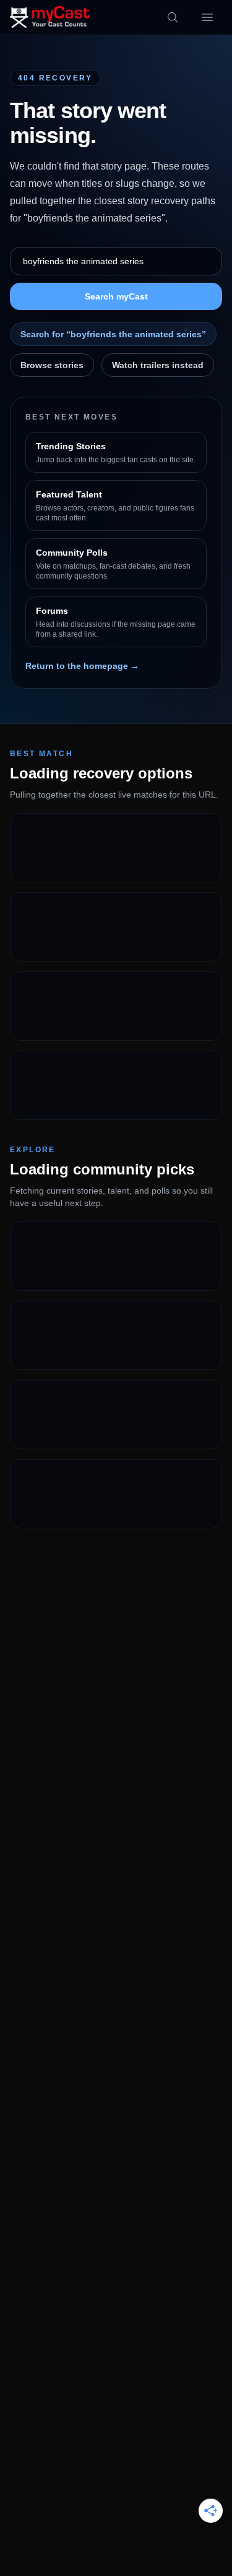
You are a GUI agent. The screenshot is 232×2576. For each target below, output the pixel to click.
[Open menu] (207, 17)
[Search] (173, 17)
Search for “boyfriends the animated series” (113, 334)
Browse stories (52, 365)
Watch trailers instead (158, 365)
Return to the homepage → (82, 666)
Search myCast (116, 296)
